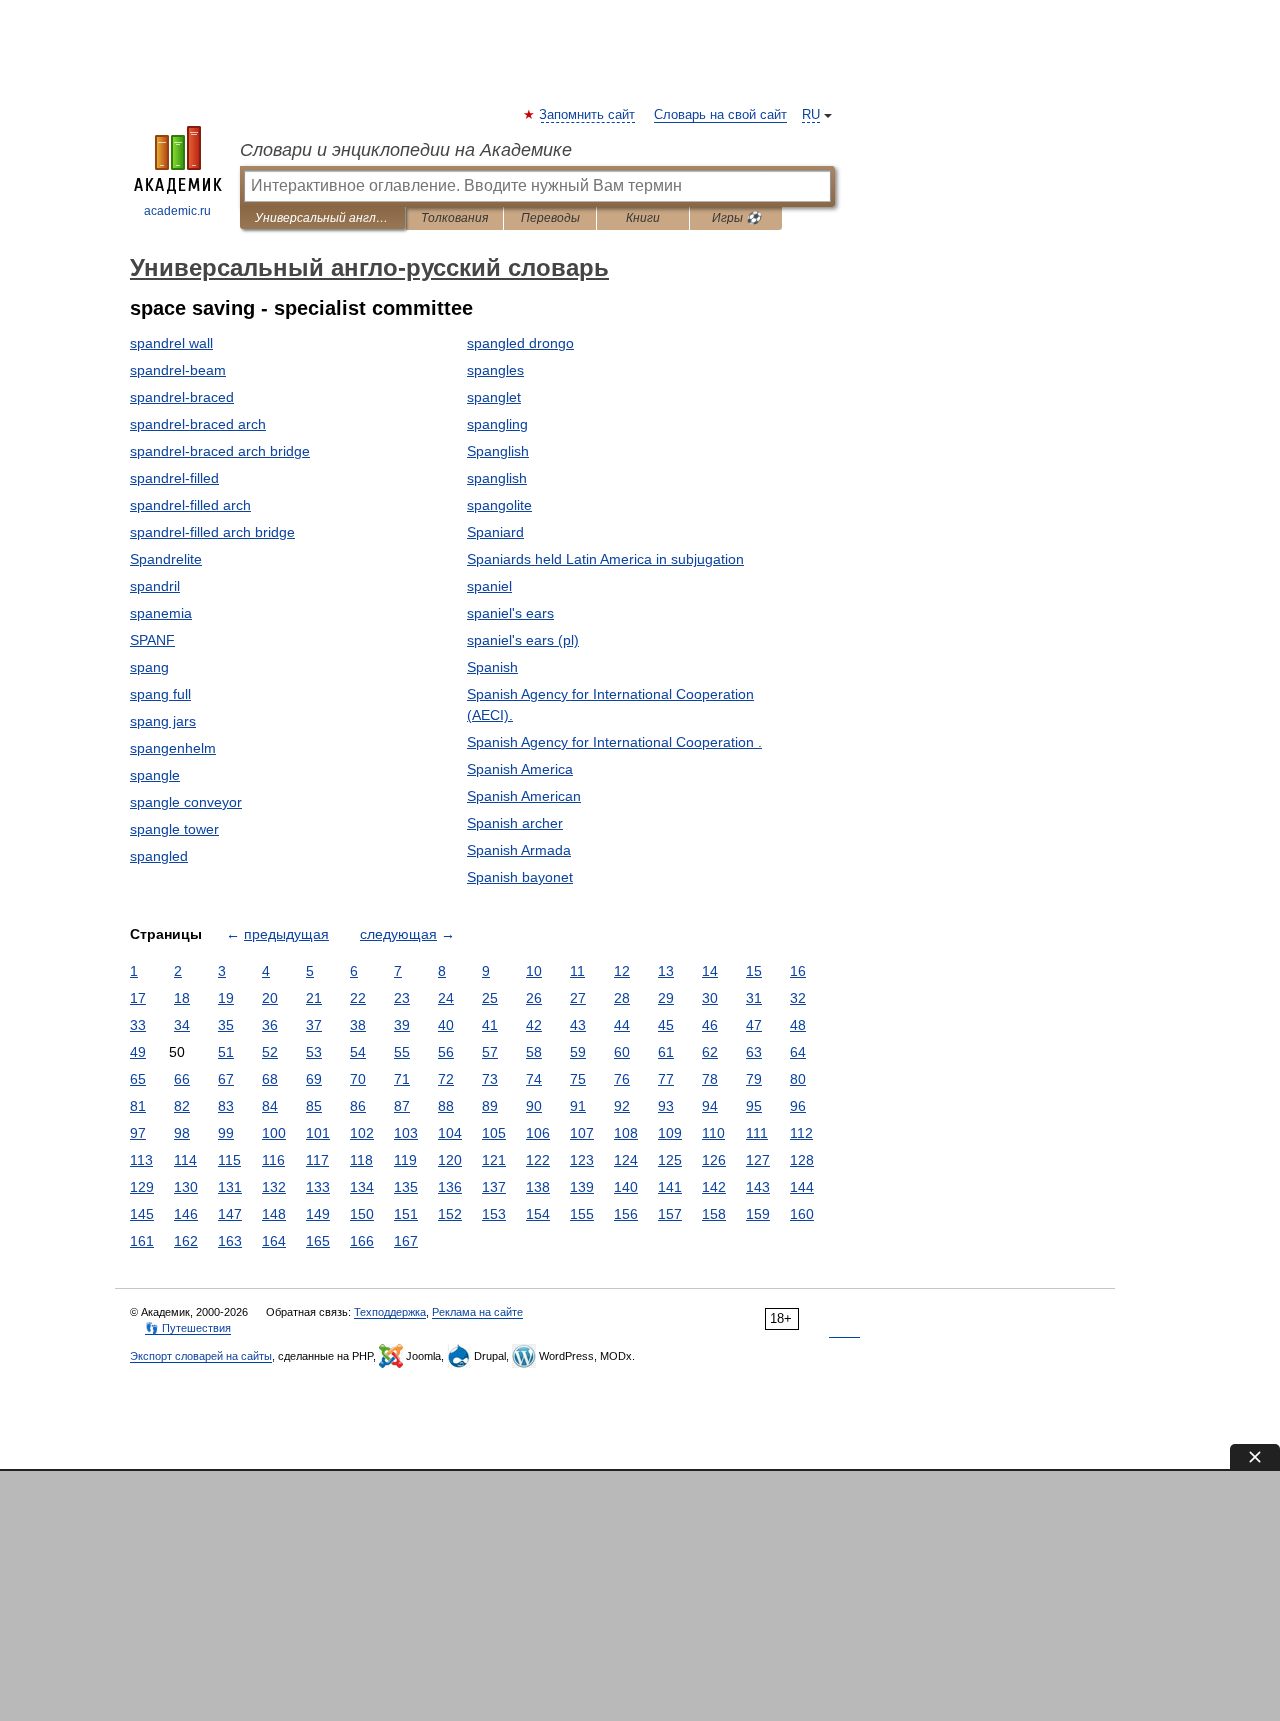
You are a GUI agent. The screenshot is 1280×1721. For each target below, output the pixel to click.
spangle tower (174, 829)
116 (273, 1160)
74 (534, 1079)
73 (490, 1079)
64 (798, 1052)
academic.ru (177, 211)
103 (406, 1133)
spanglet (494, 397)
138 (538, 1187)
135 (406, 1187)
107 (582, 1133)
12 (622, 971)
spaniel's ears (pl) (523, 640)
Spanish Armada (519, 850)
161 (142, 1241)
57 (490, 1052)
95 (754, 1106)
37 (314, 1025)
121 (494, 1160)
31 (754, 998)
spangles (495, 370)
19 (226, 998)
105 (494, 1133)
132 (274, 1187)
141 (670, 1187)
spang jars (163, 721)
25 (490, 998)
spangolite (499, 505)
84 (270, 1106)
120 (450, 1160)
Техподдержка (390, 1312)
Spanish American (524, 796)
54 (358, 1052)
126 (714, 1160)
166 (362, 1241)
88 (446, 1106)
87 (402, 1106)
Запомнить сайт (588, 115)
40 (446, 1025)
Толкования (454, 218)
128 (802, 1160)
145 (142, 1214)
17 (138, 998)
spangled (159, 856)
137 (494, 1187)
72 (446, 1079)
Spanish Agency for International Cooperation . (614, 742)
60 (622, 1052)
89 (490, 1106)
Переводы (550, 218)
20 (270, 998)
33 (138, 1025)
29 (666, 998)
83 (226, 1106)
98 (182, 1133)
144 (802, 1187)
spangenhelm (173, 748)
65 (138, 1079)
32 (798, 998)
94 (710, 1106)
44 (622, 1025)
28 (622, 998)
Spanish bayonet (520, 877)
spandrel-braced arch (198, 424)
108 (626, 1133)
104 (450, 1133)
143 (758, 1187)
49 (138, 1052)
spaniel (489, 586)
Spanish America (520, 769)
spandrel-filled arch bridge (212, 532)
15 (754, 971)
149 (318, 1214)
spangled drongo (520, 343)
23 (402, 998)
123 (582, 1160)
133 (318, 1187)
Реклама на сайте (477, 1312)
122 (538, 1160)
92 (622, 1106)
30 (710, 998)
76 (622, 1079)
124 (626, 1160)
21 (314, 998)
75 (578, 1079)
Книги (643, 218)
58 (534, 1052)
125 (670, 1160)
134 (362, 1187)
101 (318, 1133)
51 (226, 1052)
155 (582, 1214)
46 (710, 1025)
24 (446, 998)
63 (754, 1052)
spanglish (497, 478)
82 (182, 1106)
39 (402, 1025)
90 (534, 1106)
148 (274, 1214)
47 (754, 1025)
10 (534, 971)
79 (754, 1079)
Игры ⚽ (736, 218)
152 (450, 1214)
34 (182, 1025)
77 (666, 1079)
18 (182, 998)
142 (714, 1187)
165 (318, 1241)
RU (811, 115)
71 (402, 1079)
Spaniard (495, 532)
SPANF (152, 640)
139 (582, 1187)
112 (801, 1133)
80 (798, 1079)
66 (182, 1079)
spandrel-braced (182, 397)
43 (578, 1025)
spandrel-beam (178, 370)
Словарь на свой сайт (720, 115)
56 (446, 1052)
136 (450, 1187)
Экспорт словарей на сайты (201, 1356)
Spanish (492, 667)
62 (710, 1052)
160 (802, 1214)
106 (538, 1133)
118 (361, 1160)
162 (186, 1241)
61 (666, 1052)
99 (226, 1133)
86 (358, 1106)
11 (577, 971)
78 (710, 1079)
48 (798, 1025)
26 (534, 998)
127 (758, 1160)
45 (666, 1025)
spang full (160, 694)
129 (142, 1187)
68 (270, 1079)
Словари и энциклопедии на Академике (406, 150)
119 (405, 1160)
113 (141, 1160)
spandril (155, 586)
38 (358, 1025)
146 (186, 1214)
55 (402, 1052)
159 (758, 1214)
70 (358, 1079)
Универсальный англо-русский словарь (322, 218)
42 (534, 1025)
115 (229, 1160)
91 (578, 1106)
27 (578, 998)
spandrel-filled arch (190, 505)
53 (314, 1052)
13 (666, 971)
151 (406, 1214)
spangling (497, 424)
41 (490, 1025)
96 (798, 1106)
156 (626, 1214)
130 (186, 1187)
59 (578, 1052)
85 (314, 1106)
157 (670, 1214)
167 (406, 1241)
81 (138, 1106)
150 (362, 1214)
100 (274, 1133)
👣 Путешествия (188, 1328)
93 (666, 1106)
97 (138, 1133)
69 (314, 1079)
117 (317, 1160)
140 (626, 1187)
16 (798, 971)
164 (274, 1241)
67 (226, 1079)
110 (713, 1133)
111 (757, 1133)
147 (230, 1214)
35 (226, 1025)
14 (710, 971)
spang (149, 667)
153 (494, 1214)
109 (670, 1133)
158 (714, 1214)
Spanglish (498, 451)
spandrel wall (171, 343)
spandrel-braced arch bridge (220, 451)
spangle (155, 775)
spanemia (161, 613)
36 (270, 1025)
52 (270, 1052)
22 (358, 998)
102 (362, 1133)
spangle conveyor (186, 802)
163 (230, 1241)
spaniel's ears (510, 613)
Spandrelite (166, 559)
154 (538, 1214)
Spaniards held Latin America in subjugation (605, 559)
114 (185, 1160)
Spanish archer (515, 823)
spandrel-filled (174, 478)
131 (230, 1187)
